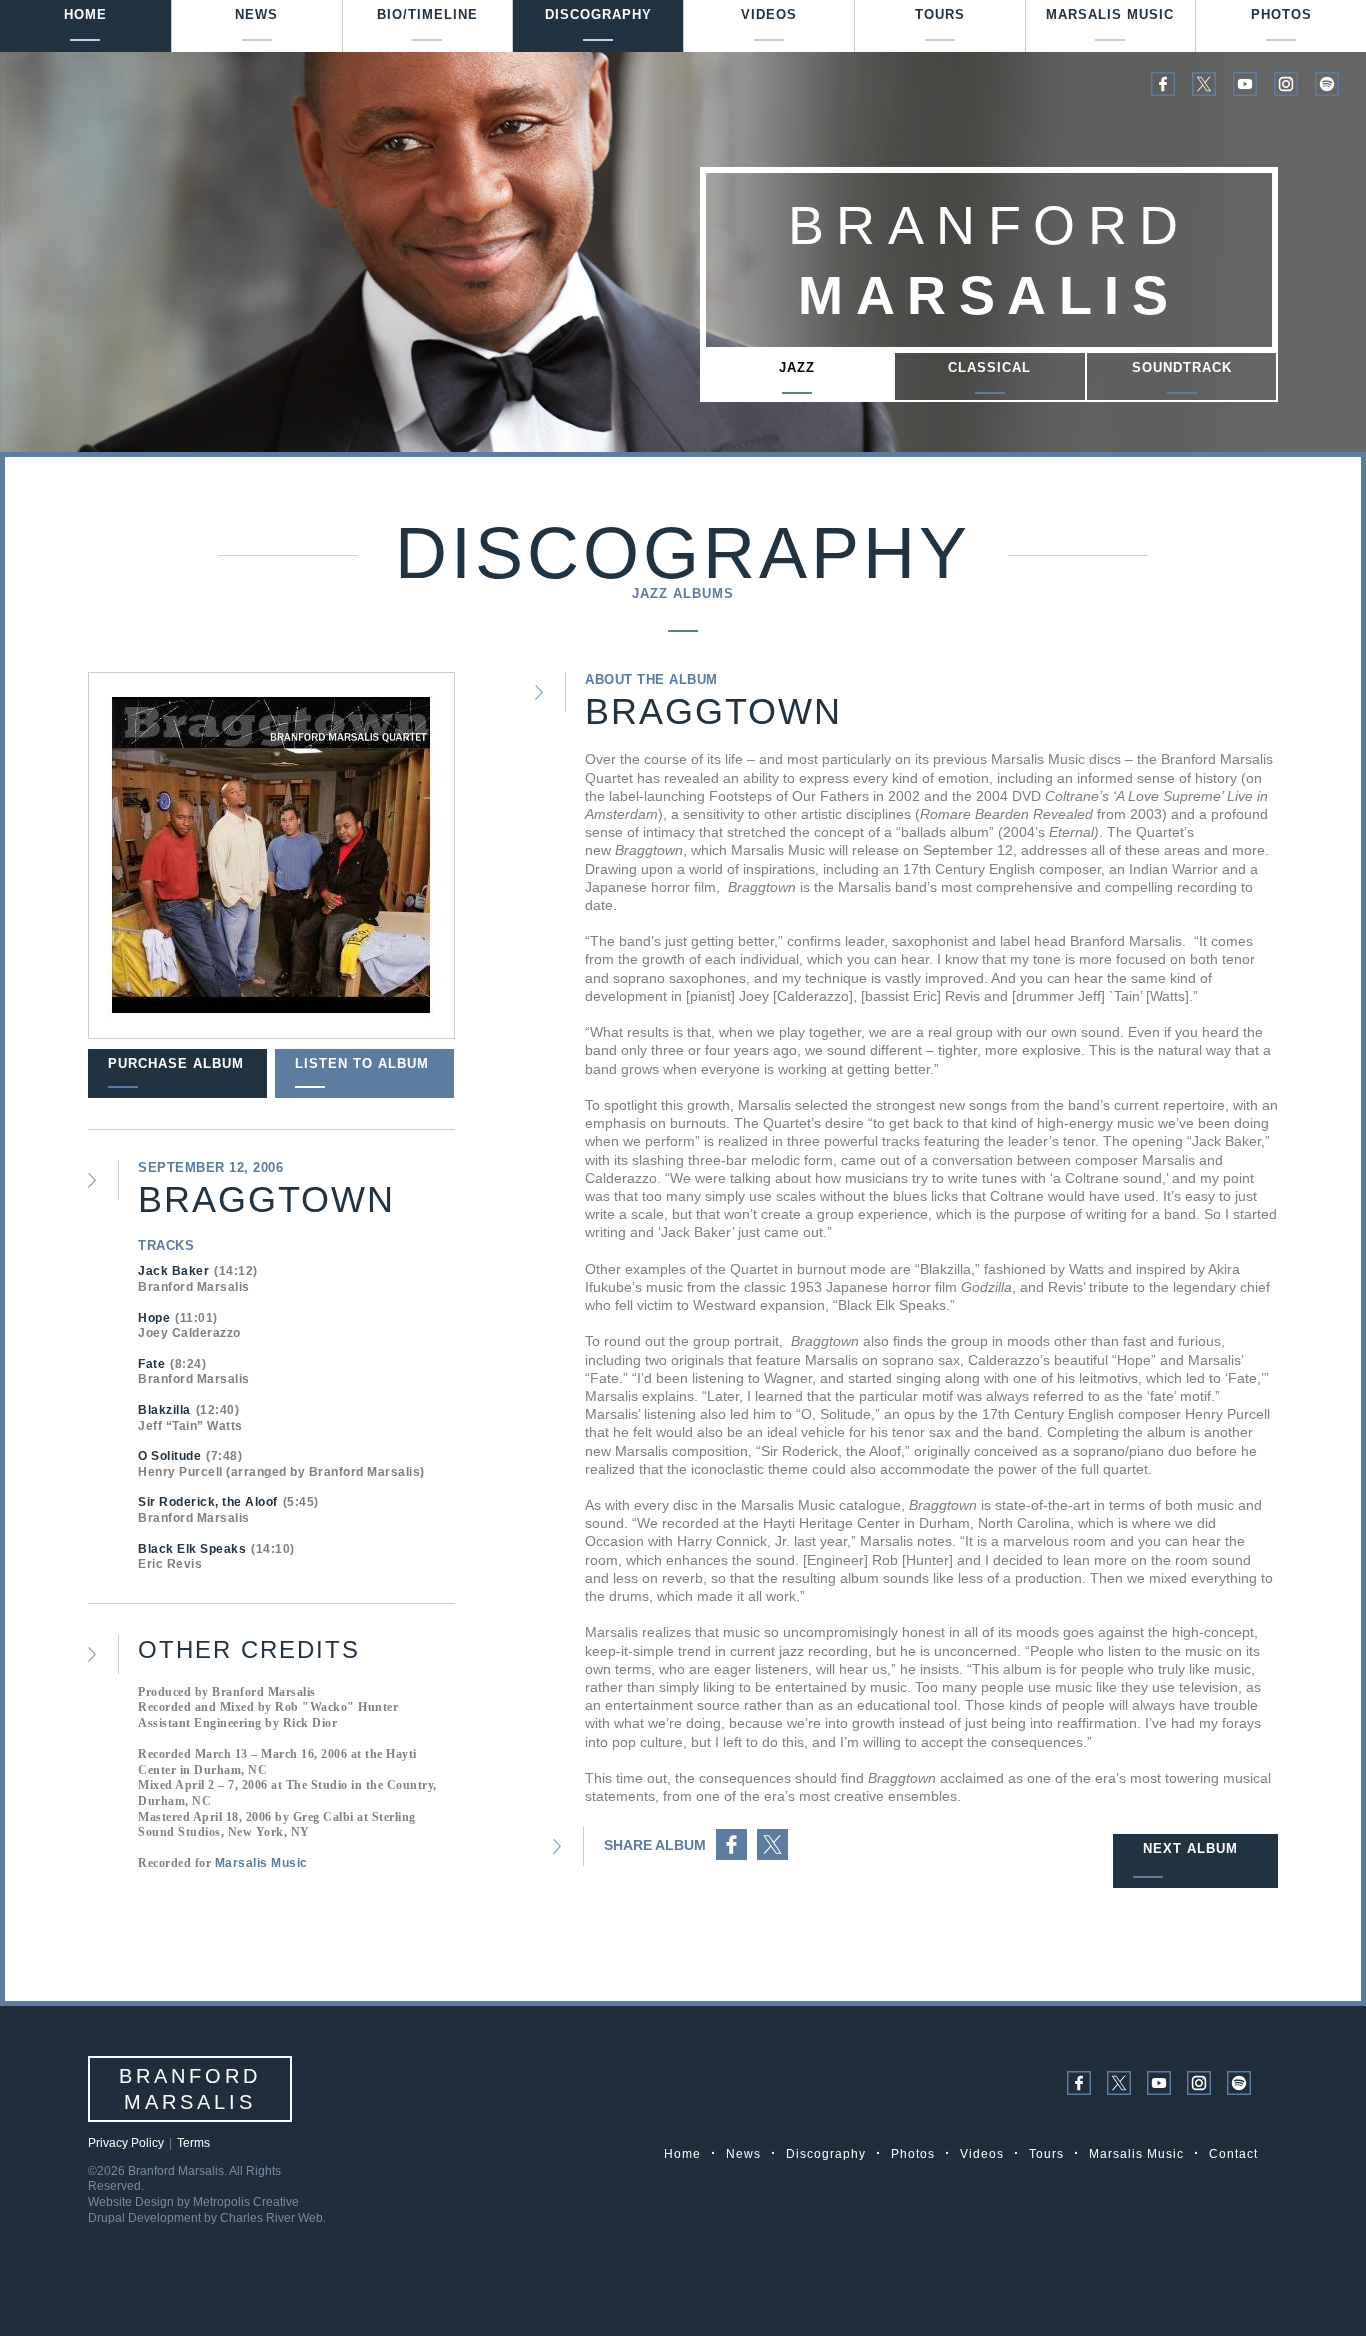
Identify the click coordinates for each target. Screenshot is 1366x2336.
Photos (1281, 14)
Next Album (1190, 1848)
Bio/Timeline (427, 14)
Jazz (797, 367)
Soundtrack (1182, 367)
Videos (769, 14)
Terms (193, 2143)
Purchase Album (176, 1063)
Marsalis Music (1110, 14)
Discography (598, 14)
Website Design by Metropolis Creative (193, 2202)
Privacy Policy (126, 2143)
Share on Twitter (772, 1844)
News (256, 14)
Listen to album (362, 1063)
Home (85, 14)
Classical (989, 367)
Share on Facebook (731, 1844)
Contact (1233, 2154)
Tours (940, 14)
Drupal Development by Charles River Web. (207, 2218)
